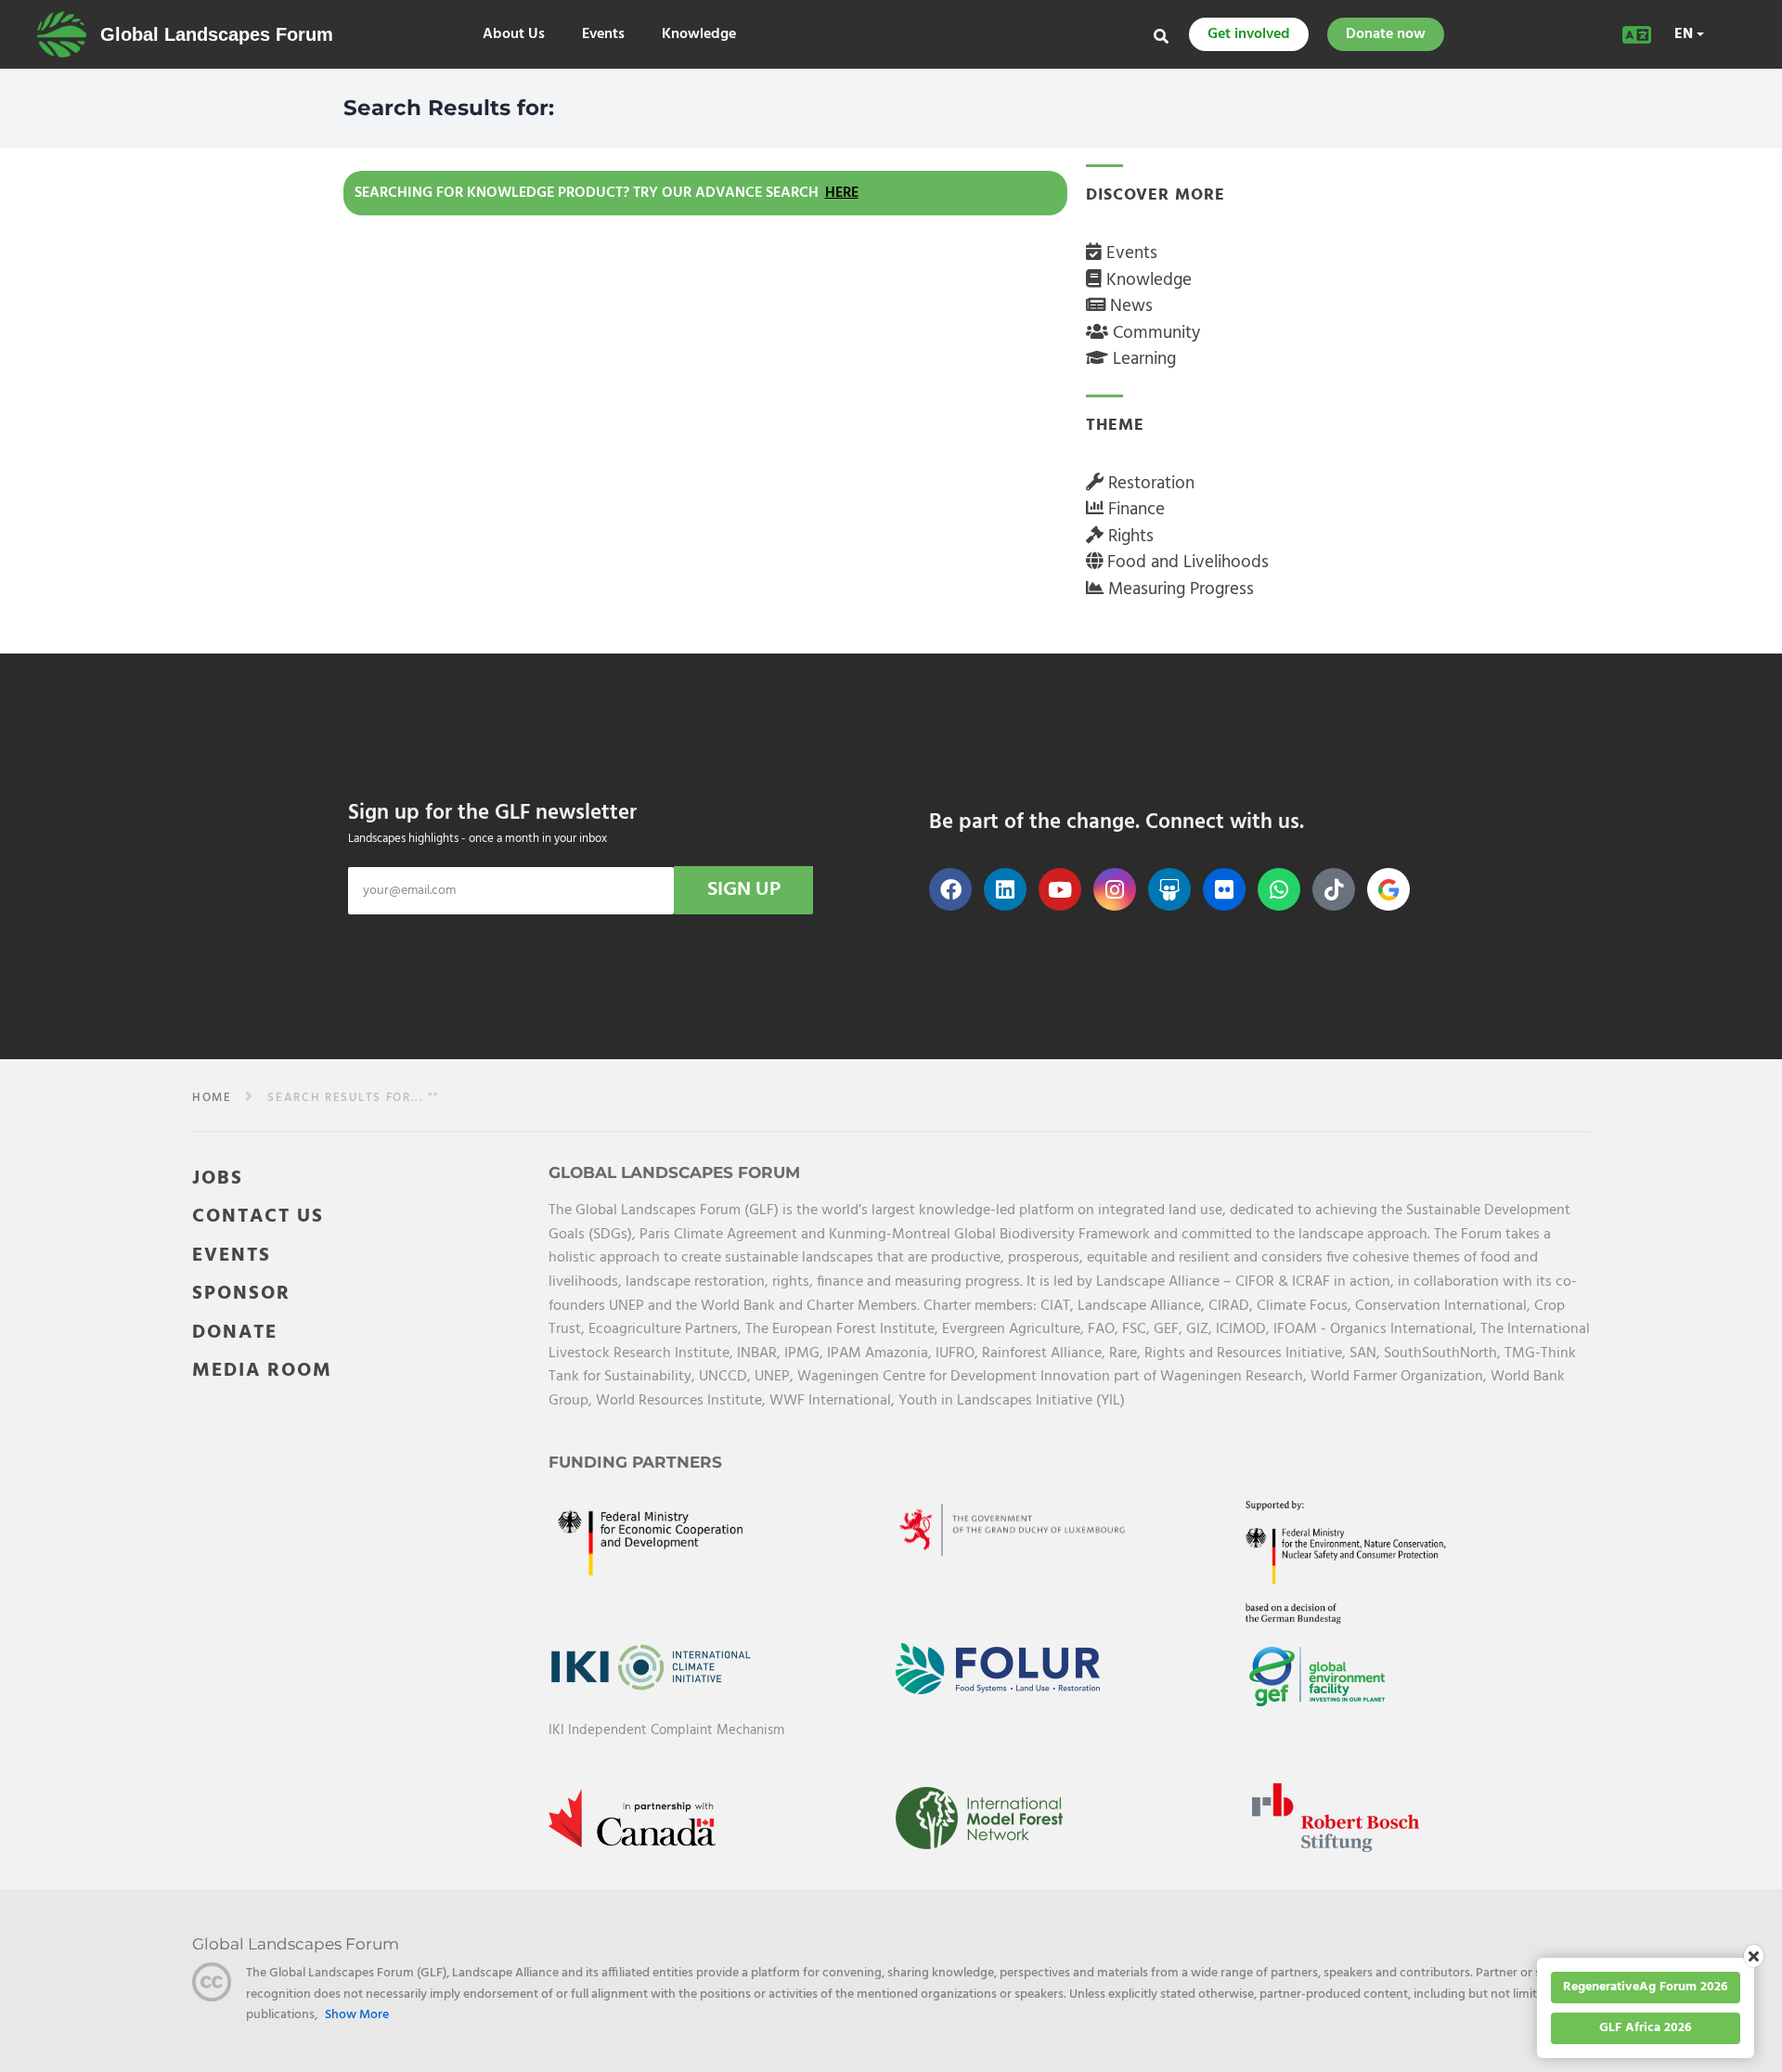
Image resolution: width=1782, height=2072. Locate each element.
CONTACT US (258, 1217)
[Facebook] (950, 889)
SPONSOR (241, 1294)
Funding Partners (635, 1462)
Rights (1129, 537)
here (842, 193)
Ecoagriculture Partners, (667, 1329)
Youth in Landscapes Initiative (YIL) (1012, 1401)
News (1129, 306)
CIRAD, (1233, 1306)
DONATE (235, 1333)
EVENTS (232, 1256)
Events (603, 34)
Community (1154, 333)
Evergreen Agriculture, (1015, 1329)
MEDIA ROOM (262, 1371)
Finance (1134, 510)
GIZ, (1201, 1329)
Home (212, 1098)
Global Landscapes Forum (217, 34)
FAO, (1105, 1329)
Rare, (1127, 1353)
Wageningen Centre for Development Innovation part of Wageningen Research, (1054, 1377)
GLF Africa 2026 (1646, 2028)
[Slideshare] (1169, 889)
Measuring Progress (1179, 589)
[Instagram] (1115, 889)
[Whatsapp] (1279, 889)
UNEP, (776, 1377)
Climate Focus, (1306, 1306)
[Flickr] (1224, 889)
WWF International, (834, 1401)
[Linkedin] (1005, 889)
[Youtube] (1060, 889)
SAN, (1367, 1353)
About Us (514, 34)
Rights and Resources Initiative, (1247, 1353)
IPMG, (806, 1353)
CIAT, (1059, 1306)
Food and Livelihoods (1186, 563)
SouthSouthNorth (1440, 1353)
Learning (1142, 359)
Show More (357, 2015)
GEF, (1170, 1329)
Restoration (1149, 484)
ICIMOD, (1245, 1329)
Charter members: (980, 1306)
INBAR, (761, 1353)
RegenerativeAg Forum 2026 (1646, 1987)
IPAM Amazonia (878, 1353)
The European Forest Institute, (844, 1329)
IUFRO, (959, 1353)
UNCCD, (727, 1377)
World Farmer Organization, (1401, 1377)
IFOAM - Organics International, (1377, 1329)
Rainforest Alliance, (1046, 1353)
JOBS (218, 1178)
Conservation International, (1445, 1306)
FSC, (1138, 1329)
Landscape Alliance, (1143, 1306)
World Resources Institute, (683, 1401)
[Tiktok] (1334, 889)
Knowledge (699, 34)
